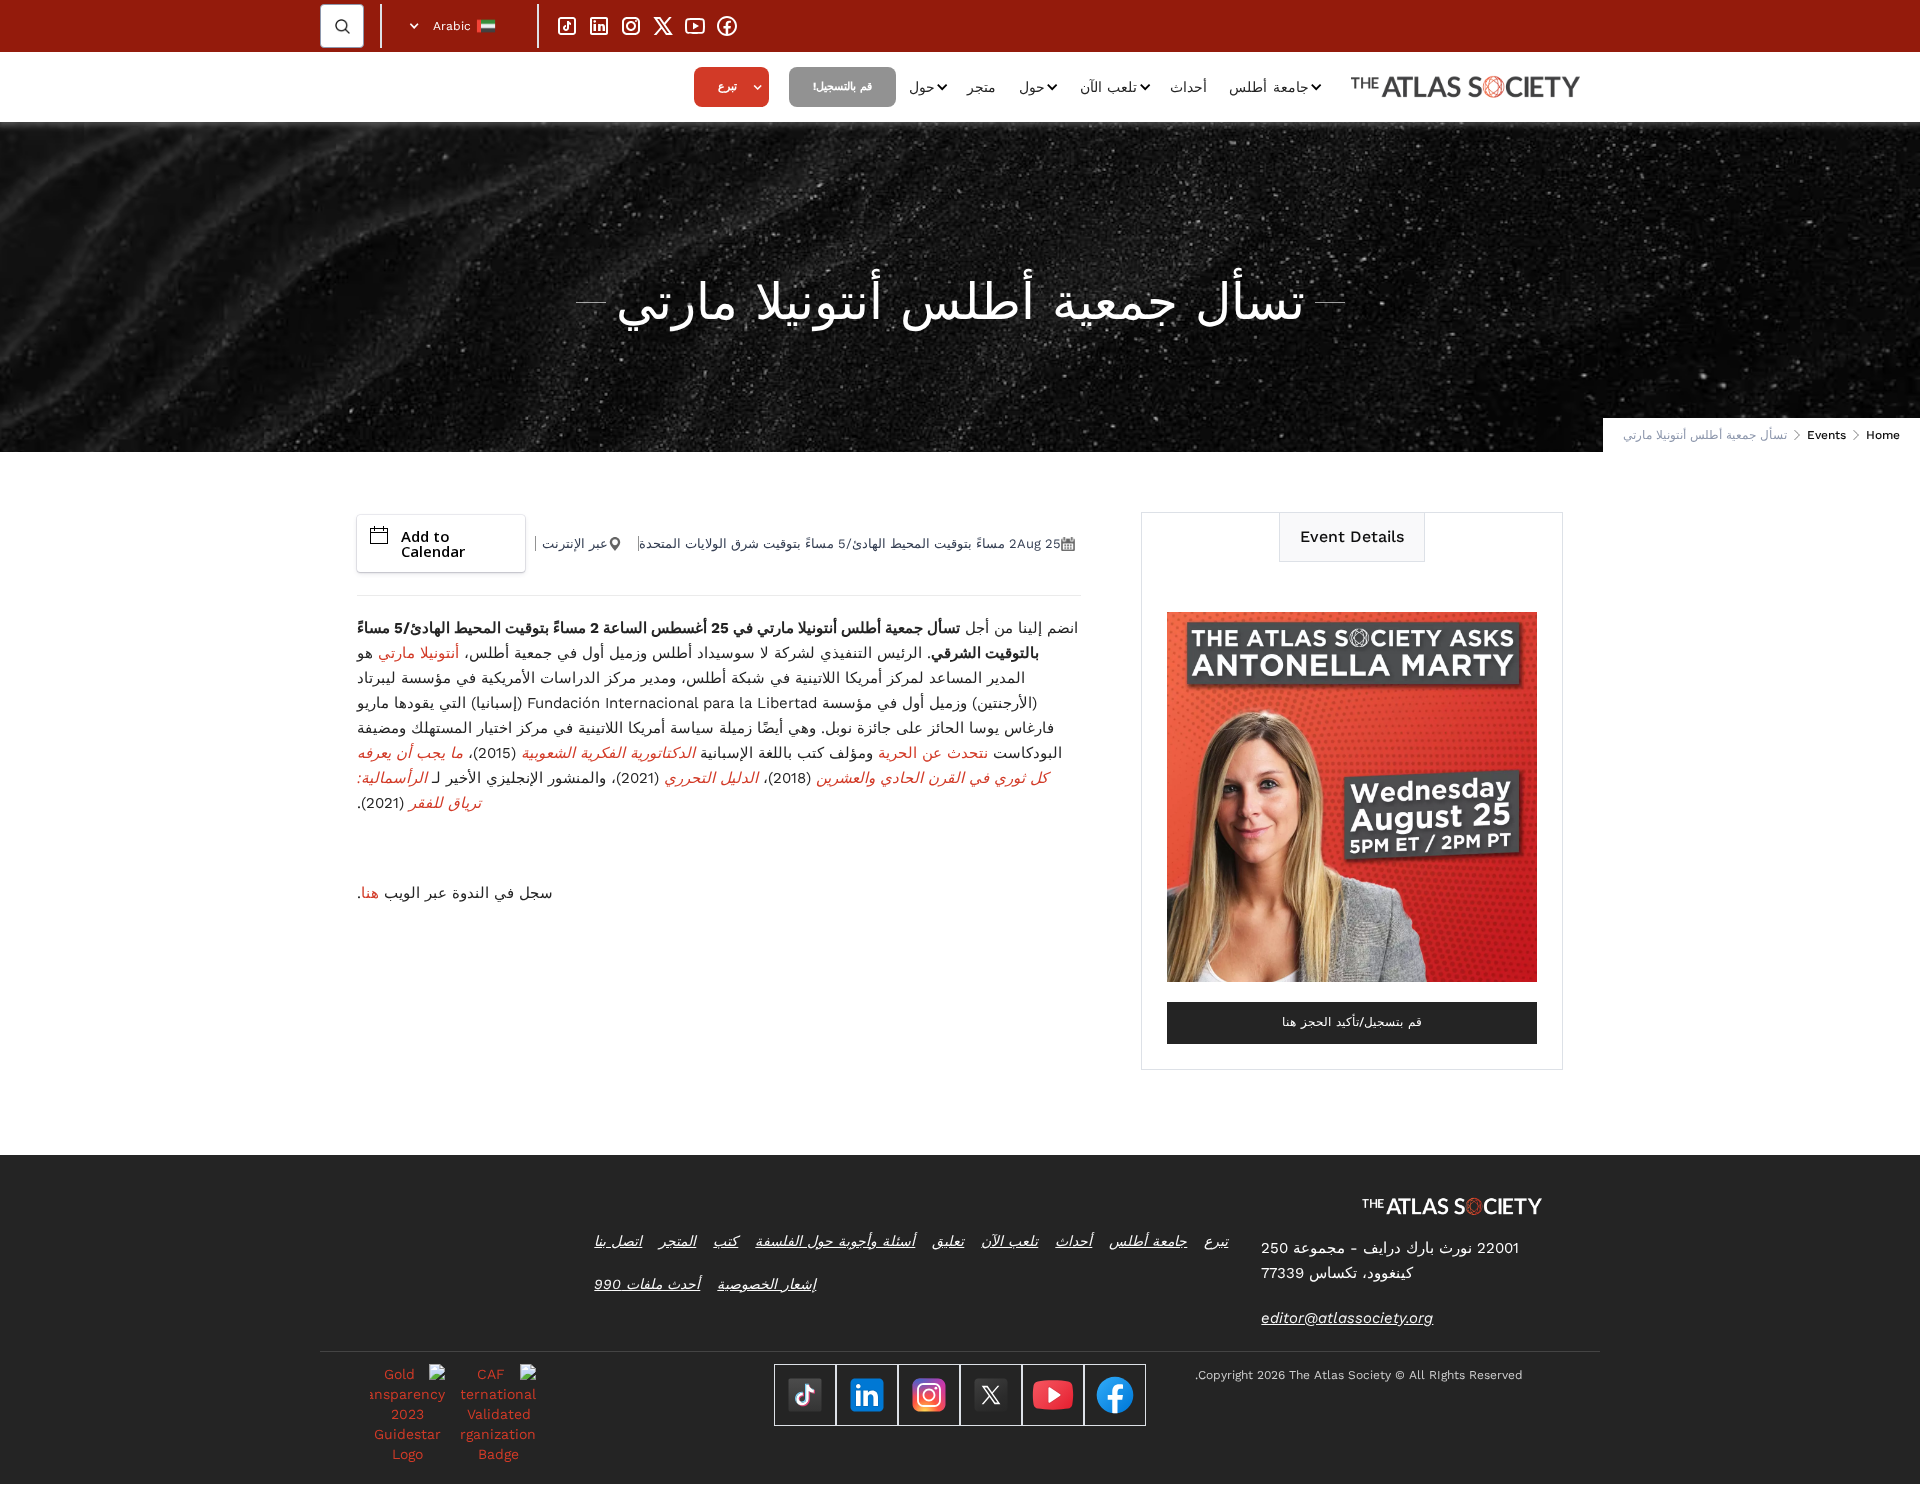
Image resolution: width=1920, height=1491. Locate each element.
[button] (459, 26)
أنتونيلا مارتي (418, 653)
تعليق (948, 1241)
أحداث (1188, 87)
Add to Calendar (433, 543)
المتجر (677, 1241)
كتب (725, 1241)
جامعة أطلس (1269, 87)
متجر (981, 87)
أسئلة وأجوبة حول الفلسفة (835, 1241)
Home (1883, 435)
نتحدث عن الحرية (933, 753)
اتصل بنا (618, 1241)
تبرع (727, 86)
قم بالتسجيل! (842, 86)
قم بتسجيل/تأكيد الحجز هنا (1352, 1022)
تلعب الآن (1109, 87)
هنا (370, 893)
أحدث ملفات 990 (647, 1284)
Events (1826, 435)
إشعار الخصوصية (766, 1284)
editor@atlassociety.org (1347, 1318)
